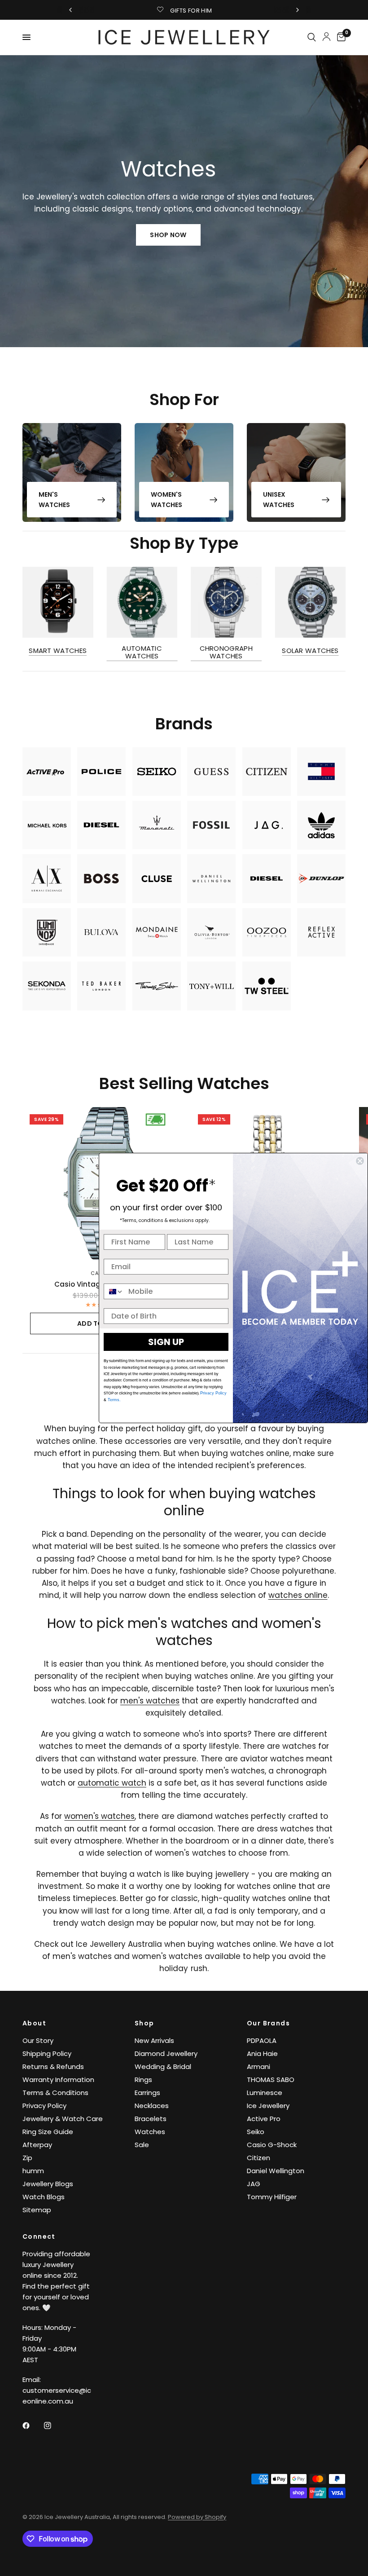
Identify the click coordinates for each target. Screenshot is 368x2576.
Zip (27, 2158)
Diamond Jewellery (166, 2053)
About (34, 2023)
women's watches (99, 1816)
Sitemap (37, 2210)
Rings (143, 2080)
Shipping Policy (47, 2053)
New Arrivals (154, 2040)
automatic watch (112, 1783)
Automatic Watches (142, 652)
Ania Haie (262, 2053)
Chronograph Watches (226, 652)
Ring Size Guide (48, 2132)
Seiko (256, 2132)
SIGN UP (166, 1342)
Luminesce (265, 2093)
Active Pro (264, 2119)
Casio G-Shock (272, 2145)
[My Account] (326, 36)
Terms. (114, 1400)
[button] (168, 235)
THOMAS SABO (271, 2080)
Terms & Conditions (55, 2093)
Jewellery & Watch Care (63, 2119)
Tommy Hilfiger (272, 2197)
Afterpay (37, 2145)
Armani (258, 2067)
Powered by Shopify (197, 2517)
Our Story (38, 2040)
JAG (254, 2184)
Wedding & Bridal (163, 2067)
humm (33, 2171)
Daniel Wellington (276, 2171)
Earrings (147, 2093)
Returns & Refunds (53, 2067)
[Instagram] (54, 2426)
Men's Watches (54, 499)
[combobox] (114, 1291)
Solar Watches (310, 650)
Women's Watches (166, 499)
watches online (298, 1595)
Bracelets (151, 2119)
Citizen (258, 2158)
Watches (150, 2132)
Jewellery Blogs (48, 2184)
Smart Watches (58, 650)
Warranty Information (58, 2080)
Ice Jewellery (268, 2106)
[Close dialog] (360, 1161)
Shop (145, 2023)
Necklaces (152, 2106)
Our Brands (268, 2023)
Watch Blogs (44, 2197)
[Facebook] (32, 2426)
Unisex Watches (279, 499)
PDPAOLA (262, 2040)
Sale (142, 2145)
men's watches (150, 1701)
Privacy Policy (44, 2106)
